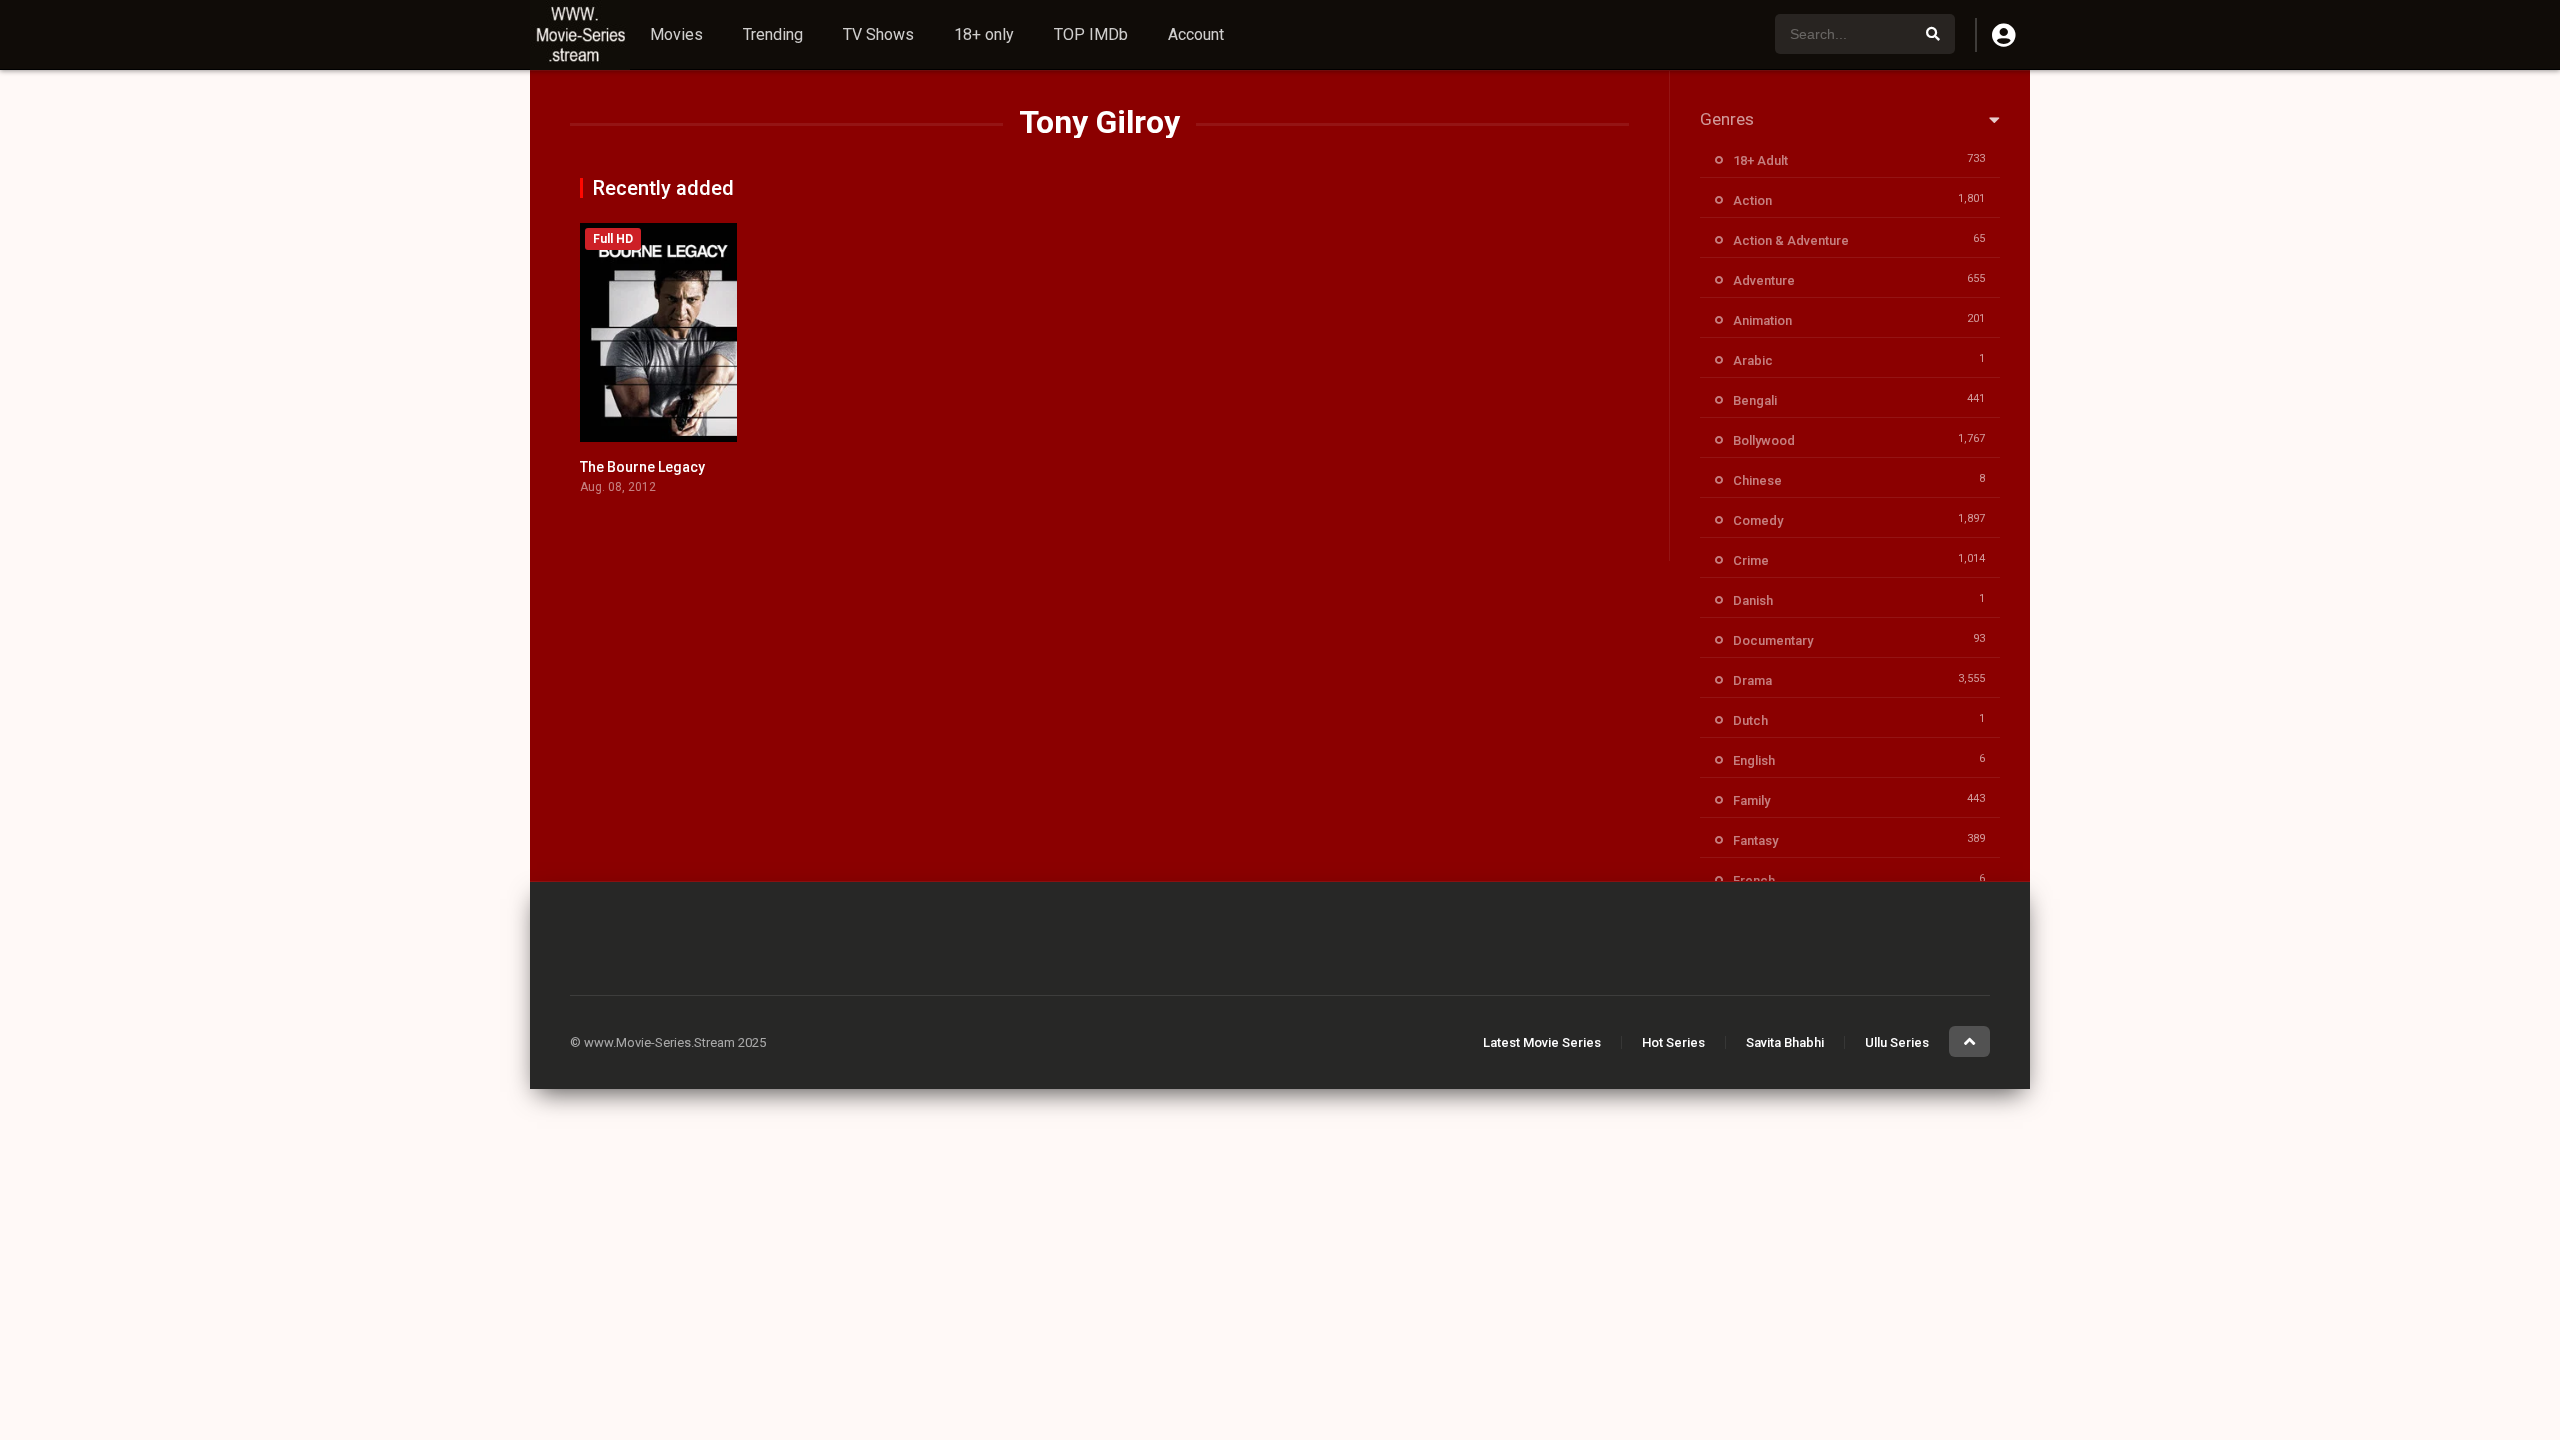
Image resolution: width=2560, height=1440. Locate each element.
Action (1752, 200)
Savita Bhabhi (1785, 1042)
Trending (773, 34)
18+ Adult (1760, 160)
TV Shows (878, 34)
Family (1751, 800)
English (1754, 760)
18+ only (984, 34)
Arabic (1753, 360)
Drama (1752, 680)
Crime (1751, 560)
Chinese (1757, 480)
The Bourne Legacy (642, 467)
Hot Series (1673, 1042)
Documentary (1773, 640)
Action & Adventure (1791, 240)
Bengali (1755, 400)
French (1754, 880)
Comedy (1758, 520)
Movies (676, 34)
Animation (1762, 320)
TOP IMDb (1091, 34)
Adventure (1764, 280)
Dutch (1750, 720)
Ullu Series (1897, 1042)
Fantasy (1755, 840)
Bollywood (1764, 440)
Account (1196, 34)
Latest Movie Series (1542, 1042)
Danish (1753, 600)
